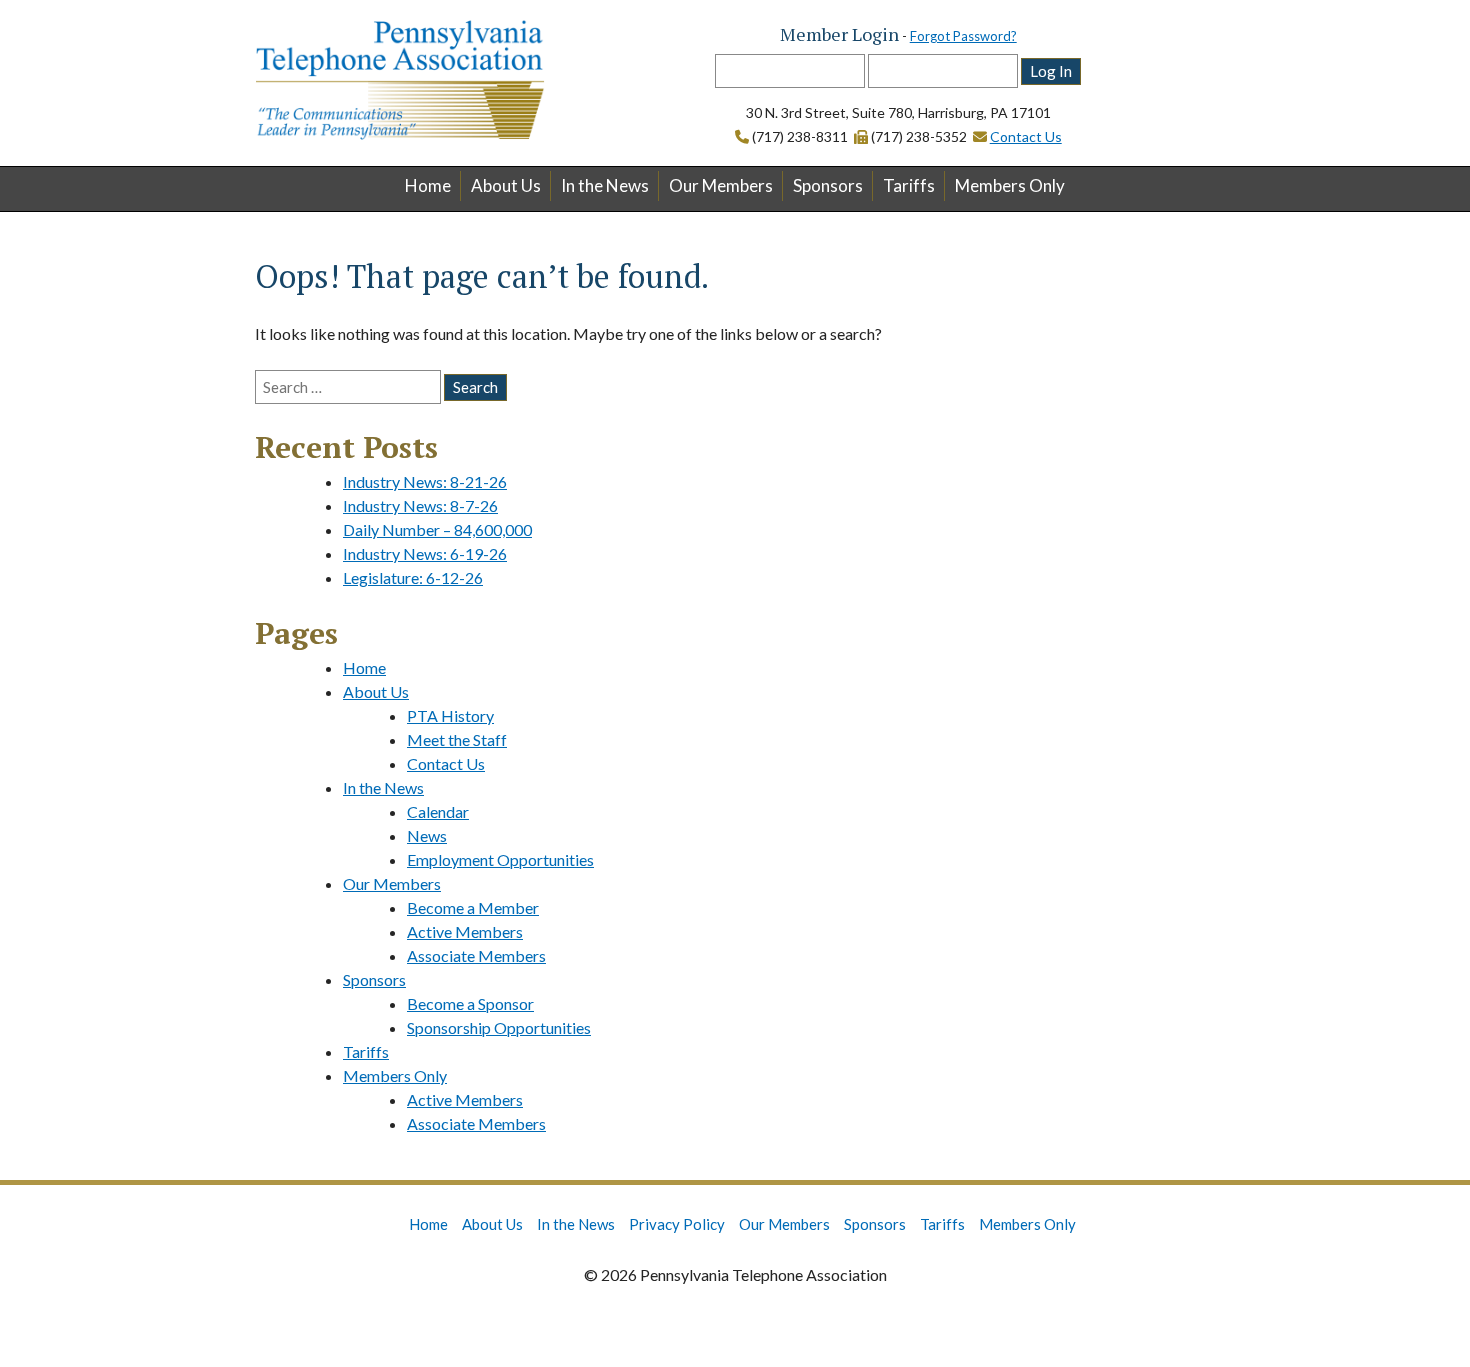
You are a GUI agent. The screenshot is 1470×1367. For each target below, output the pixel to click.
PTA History (450, 715)
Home (428, 185)
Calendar (438, 811)
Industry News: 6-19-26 (425, 553)
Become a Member (473, 907)
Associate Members (476, 955)
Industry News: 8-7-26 (420, 505)
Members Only (1010, 185)
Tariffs (909, 185)
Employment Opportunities (500, 859)
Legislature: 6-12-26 (413, 577)
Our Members (721, 185)
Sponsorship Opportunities (499, 1027)
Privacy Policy (677, 1224)
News (427, 835)
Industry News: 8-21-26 (425, 481)
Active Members (465, 931)
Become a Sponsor (470, 1003)
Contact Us (1026, 136)
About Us (506, 185)
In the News (605, 185)
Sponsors (828, 185)
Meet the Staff (457, 739)
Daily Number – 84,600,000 (437, 529)
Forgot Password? (963, 36)
